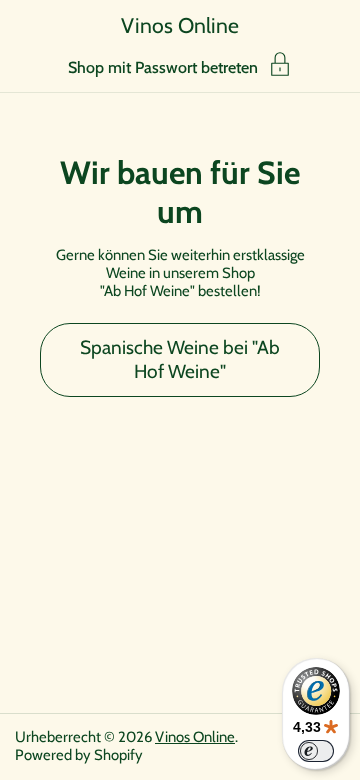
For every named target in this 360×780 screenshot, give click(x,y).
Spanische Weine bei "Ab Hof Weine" (180, 359)
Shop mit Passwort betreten (163, 67)
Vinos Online (180, 25)
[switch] (316, 751)
